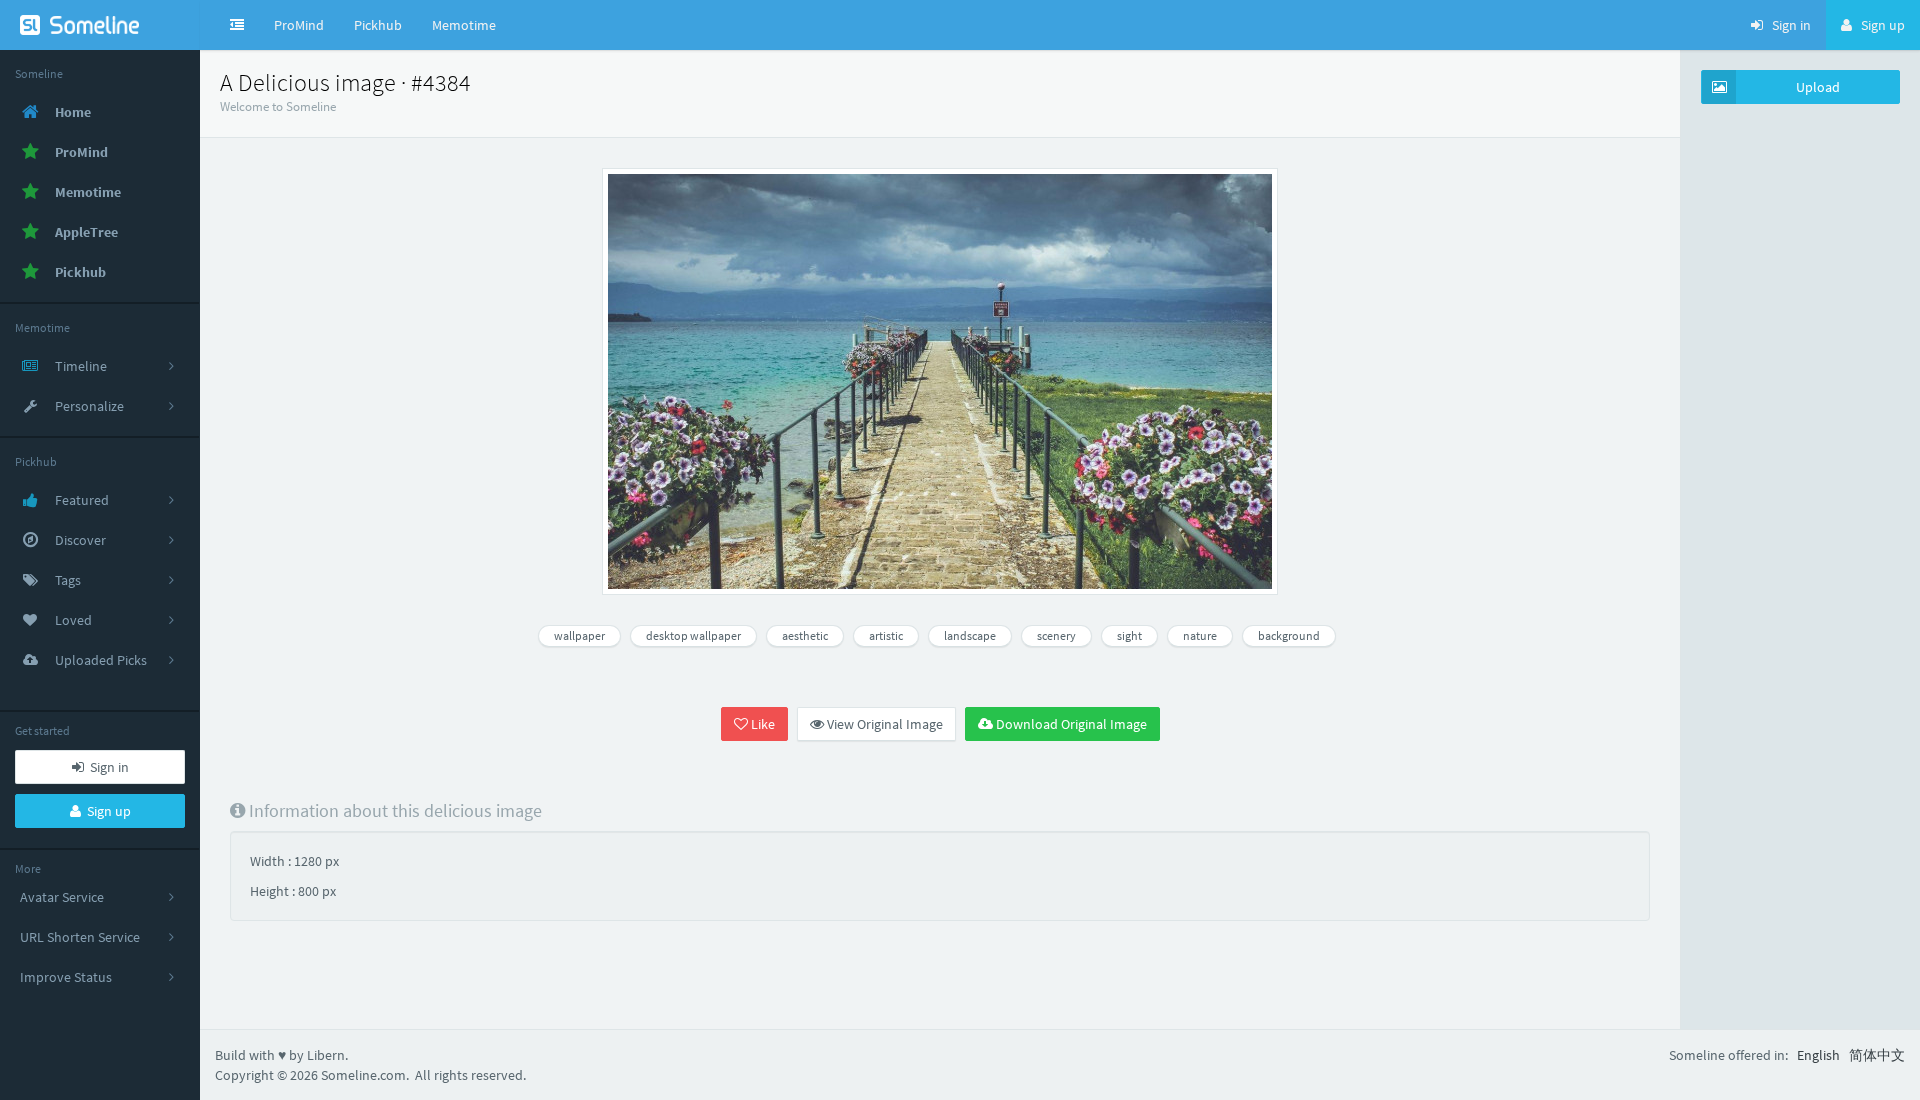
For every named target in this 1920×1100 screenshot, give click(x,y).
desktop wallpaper (693, 635)
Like (761, 724)
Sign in (106, 767)
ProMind (299, 25)
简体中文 (1877, 1055)
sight (1129, 635)
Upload (1818, 87)
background (1289, 635)
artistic (886, 635)
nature (1200, 635)
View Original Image (883, 724)
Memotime (464, 25)
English (1818, 1055)
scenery (1056, 635)
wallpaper (579, 635)
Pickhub (378, 25)
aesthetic (805, 635)
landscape (970, 635)
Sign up (106, 811)
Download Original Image (1070, 724)
